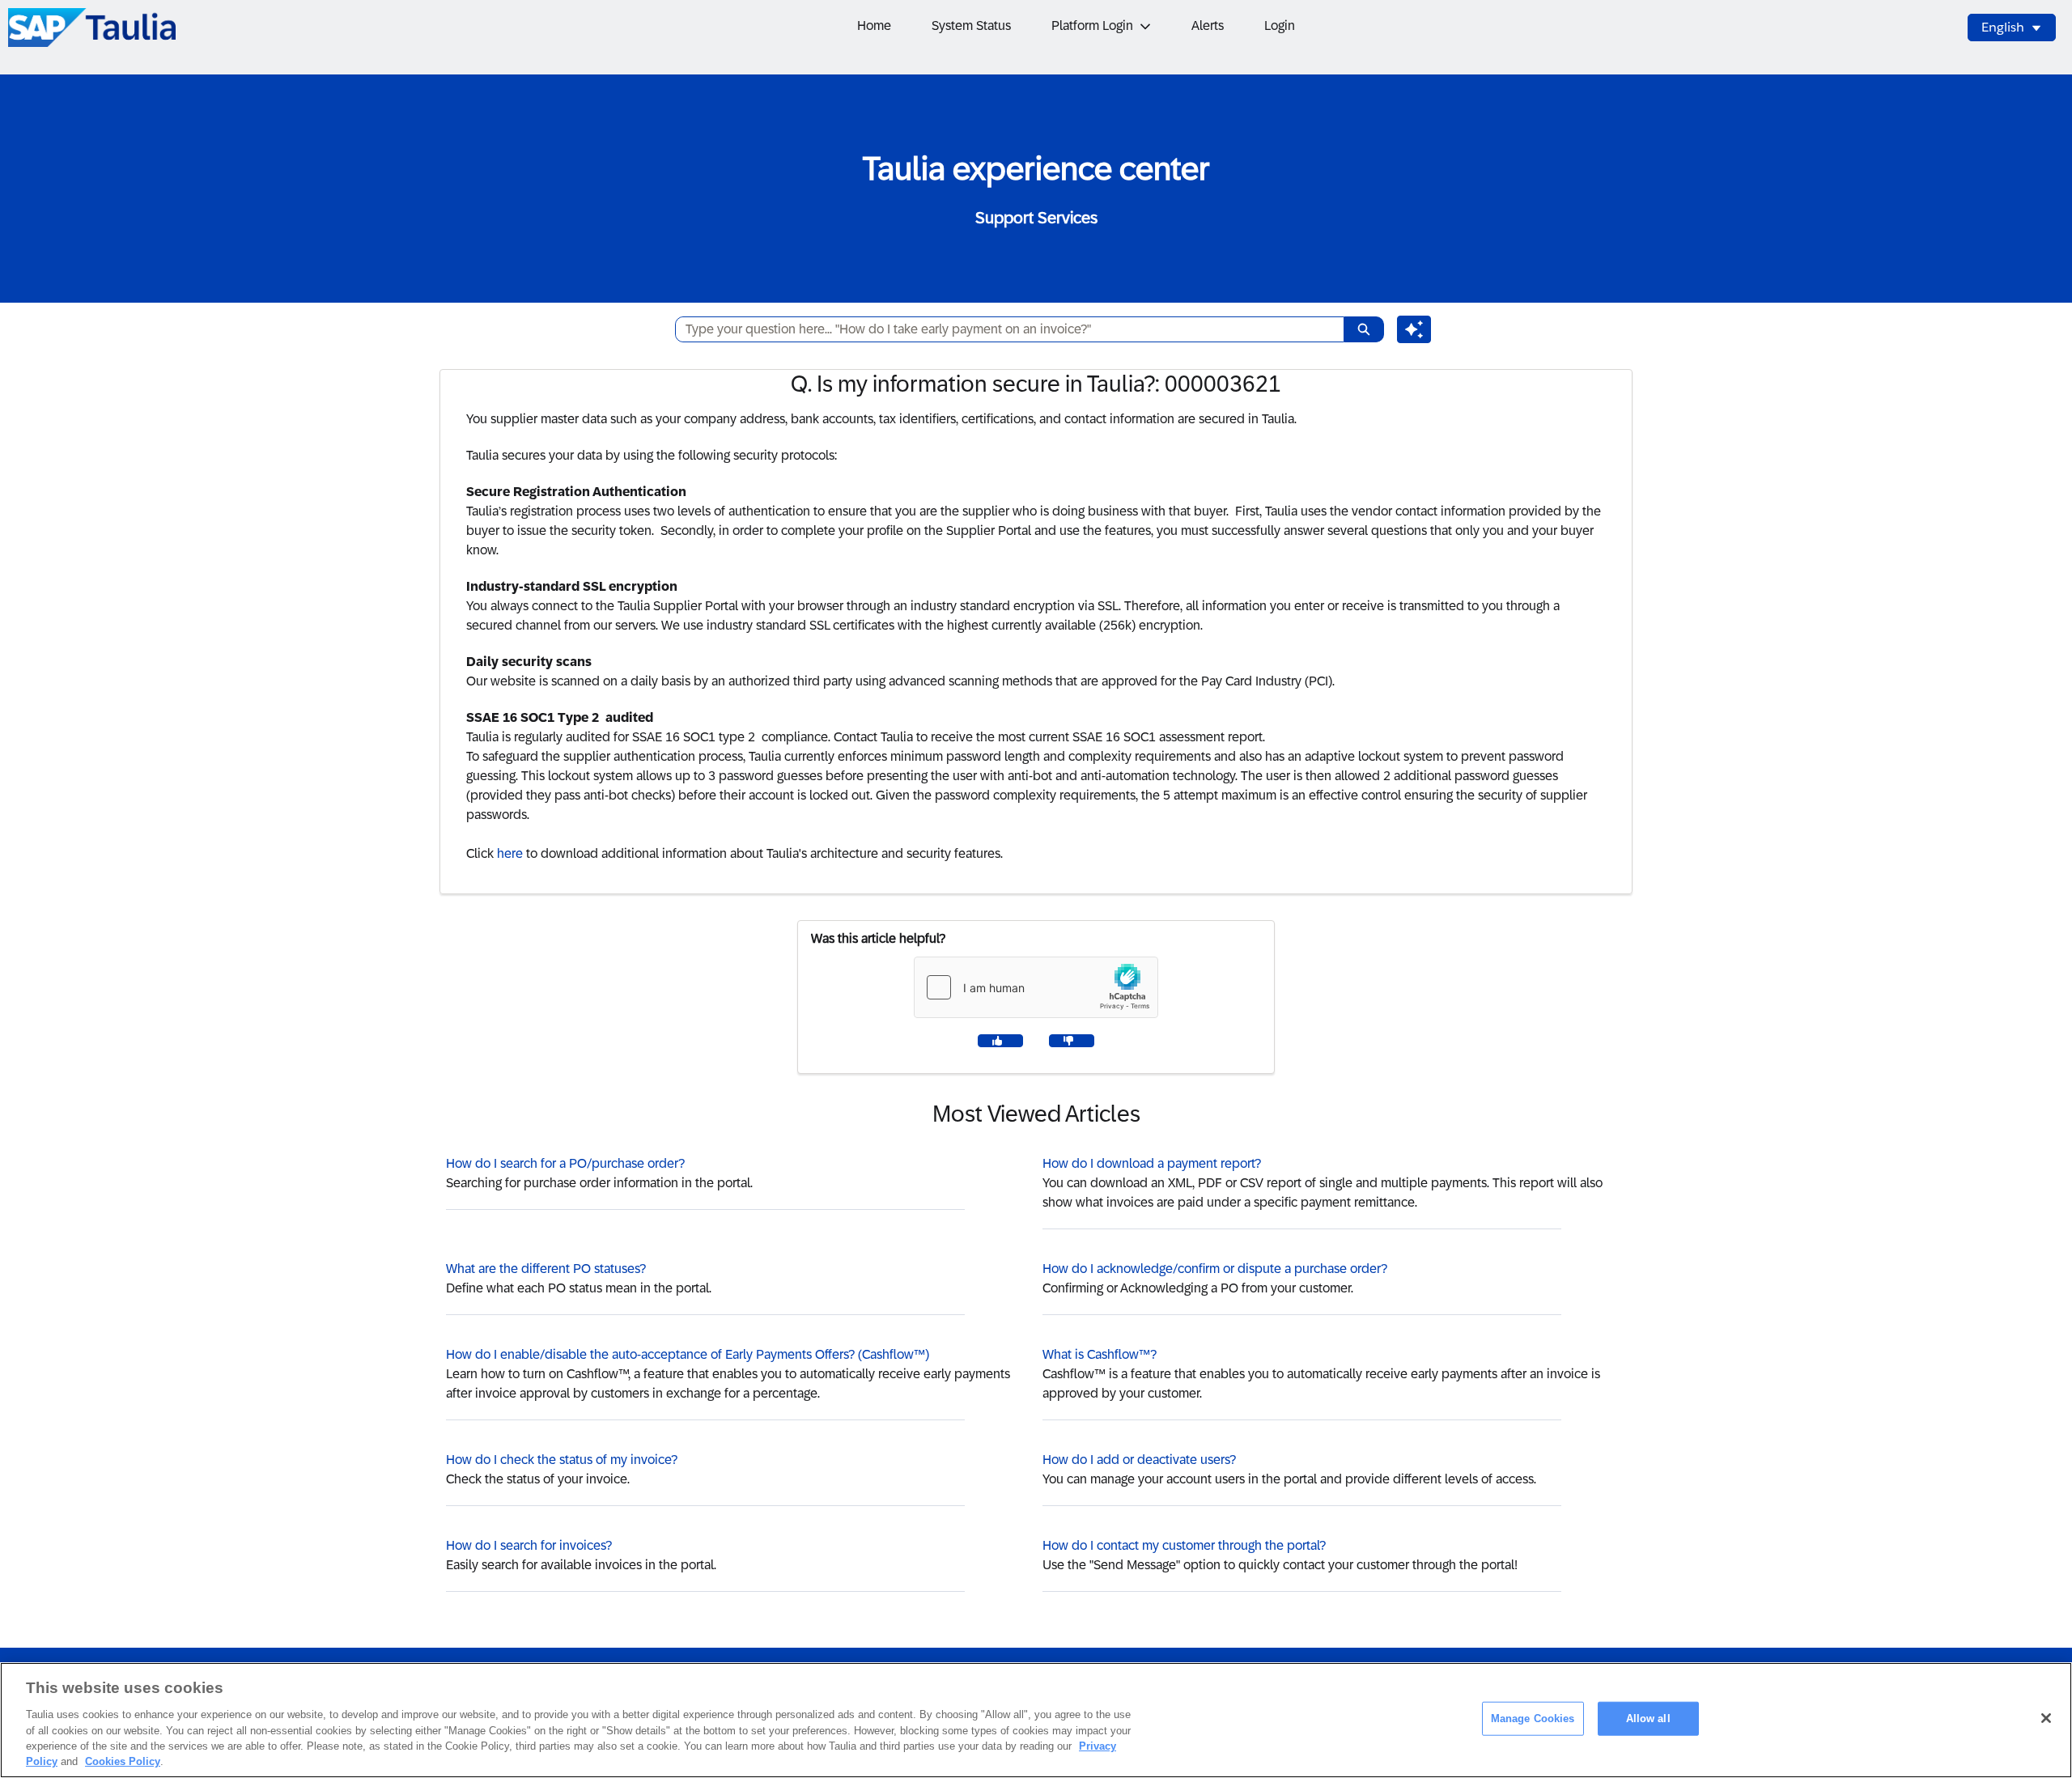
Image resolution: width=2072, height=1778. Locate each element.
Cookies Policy (123, 1761)
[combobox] (1003, 329)
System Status (971, 25)
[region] (1036, 1720)
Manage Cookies (1533, 1719)
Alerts (1208, 25)
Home (874, 25)
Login (1280, 25)
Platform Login (1092, 25)
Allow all (1648, 1719)
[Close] (2046, 1718)
